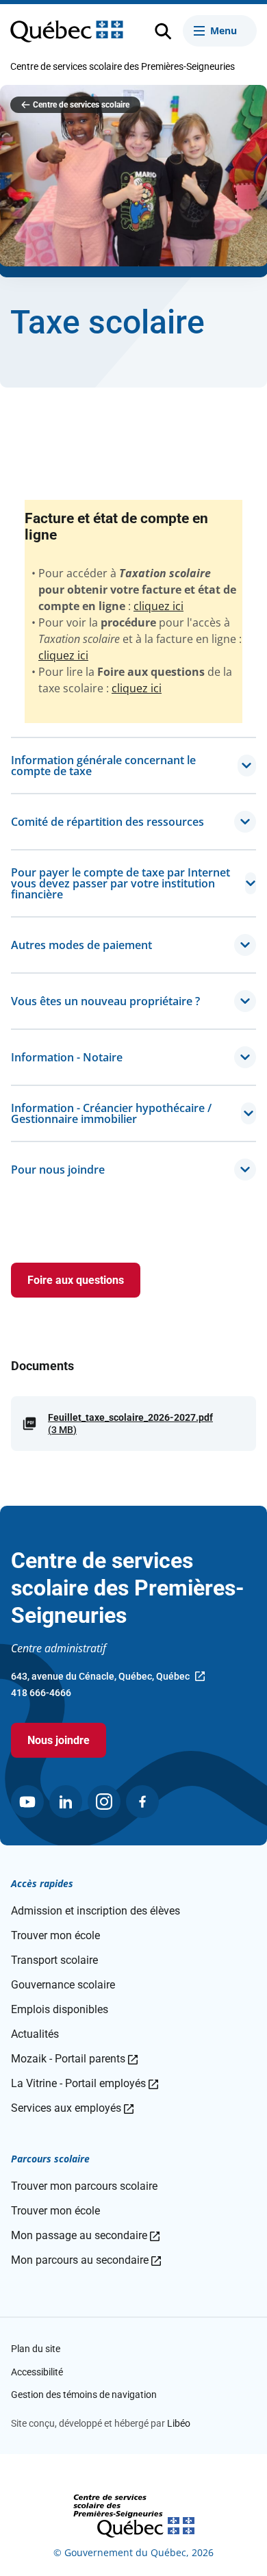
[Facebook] (142, 1802)
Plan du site (36, 2349)
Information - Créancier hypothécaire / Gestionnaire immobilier (111, 1113)
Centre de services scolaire (81, 105)
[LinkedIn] (66, 1802)
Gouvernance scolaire (63, 1985)
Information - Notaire (67, 1057)
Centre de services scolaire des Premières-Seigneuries (123, 66)
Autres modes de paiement (81, 945)
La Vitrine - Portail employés (85, 2083)
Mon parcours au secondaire (86, 2260)
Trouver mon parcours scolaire (84, 2186)
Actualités (35, 2034)
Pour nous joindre (58, 1170)
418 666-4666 (41, 1693)
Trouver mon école (55, 1935)
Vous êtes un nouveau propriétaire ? (105, 1001)
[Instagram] (104, 1802)
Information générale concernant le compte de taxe (103, 766)
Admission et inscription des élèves (96, 1911)
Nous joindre (59, 1740)
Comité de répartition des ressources (107, 822)
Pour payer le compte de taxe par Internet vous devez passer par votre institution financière (120, 883)
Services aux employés (72, 2108)
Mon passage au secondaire (85, 2235)
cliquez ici (158, 606)
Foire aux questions (76, 1280)
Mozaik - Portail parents (74, 2059)
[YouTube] (27, 1802)
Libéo (179, 2423)
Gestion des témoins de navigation (84, 2395)
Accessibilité (37, 2372)
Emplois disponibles (60, 2009)
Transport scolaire (54, 1960)
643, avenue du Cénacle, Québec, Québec (100, 1678)
